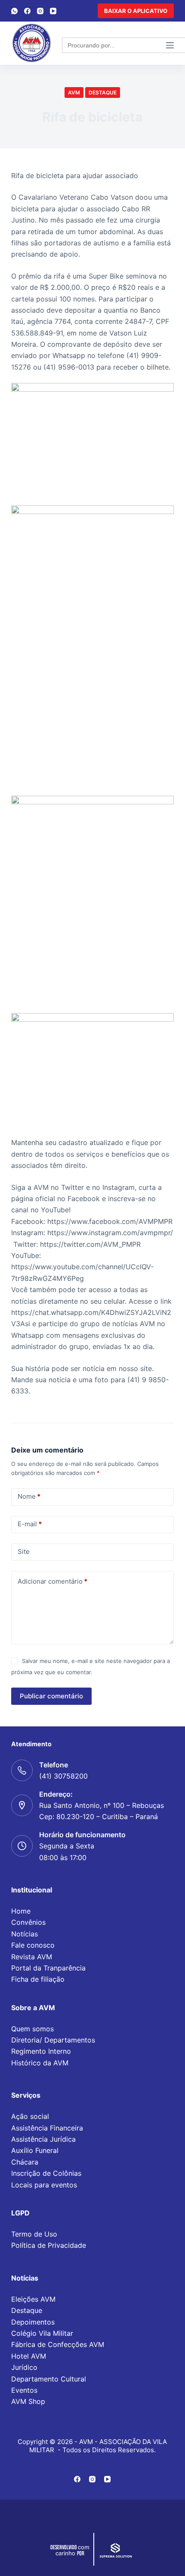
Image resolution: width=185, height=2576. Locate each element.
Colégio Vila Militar (42, 2333)
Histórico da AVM (40, 2063)
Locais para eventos (44, 2185)
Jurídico (24, 2367)
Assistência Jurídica (43, 2139)
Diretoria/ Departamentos (53, 2040)
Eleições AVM (33, 2299)
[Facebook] (27, 11)
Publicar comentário (51, 1696)
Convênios (28, 1922)
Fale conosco (33, 1945)
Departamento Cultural (49, 2379)
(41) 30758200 (63, 1776)
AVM (74, 93)
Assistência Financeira (47, 2128)
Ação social (30, 2116)
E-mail (30, 1524)
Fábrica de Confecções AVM (58, 2344)
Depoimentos (33, 2322)
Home (21, 1911)
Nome (29, 1496)
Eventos (24, 2390)
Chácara (25, 2162)
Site (24, 1552)
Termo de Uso (34, 2234)
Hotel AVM (29, 2356)
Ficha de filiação (38, 1979)
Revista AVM (32, 1957)
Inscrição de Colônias (46, 2173)
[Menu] (170, 45)
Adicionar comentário (52, 1581)
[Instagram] (40, 11)
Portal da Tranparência (48, 1968)
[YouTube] (53, 11)
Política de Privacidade (49, 2245)
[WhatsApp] (14, 11)
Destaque (103, 93)
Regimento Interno (41, 2051)
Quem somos (32, 2029)
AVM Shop (28, 2401)
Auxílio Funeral (35, 2150)
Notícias (25, 1934)
